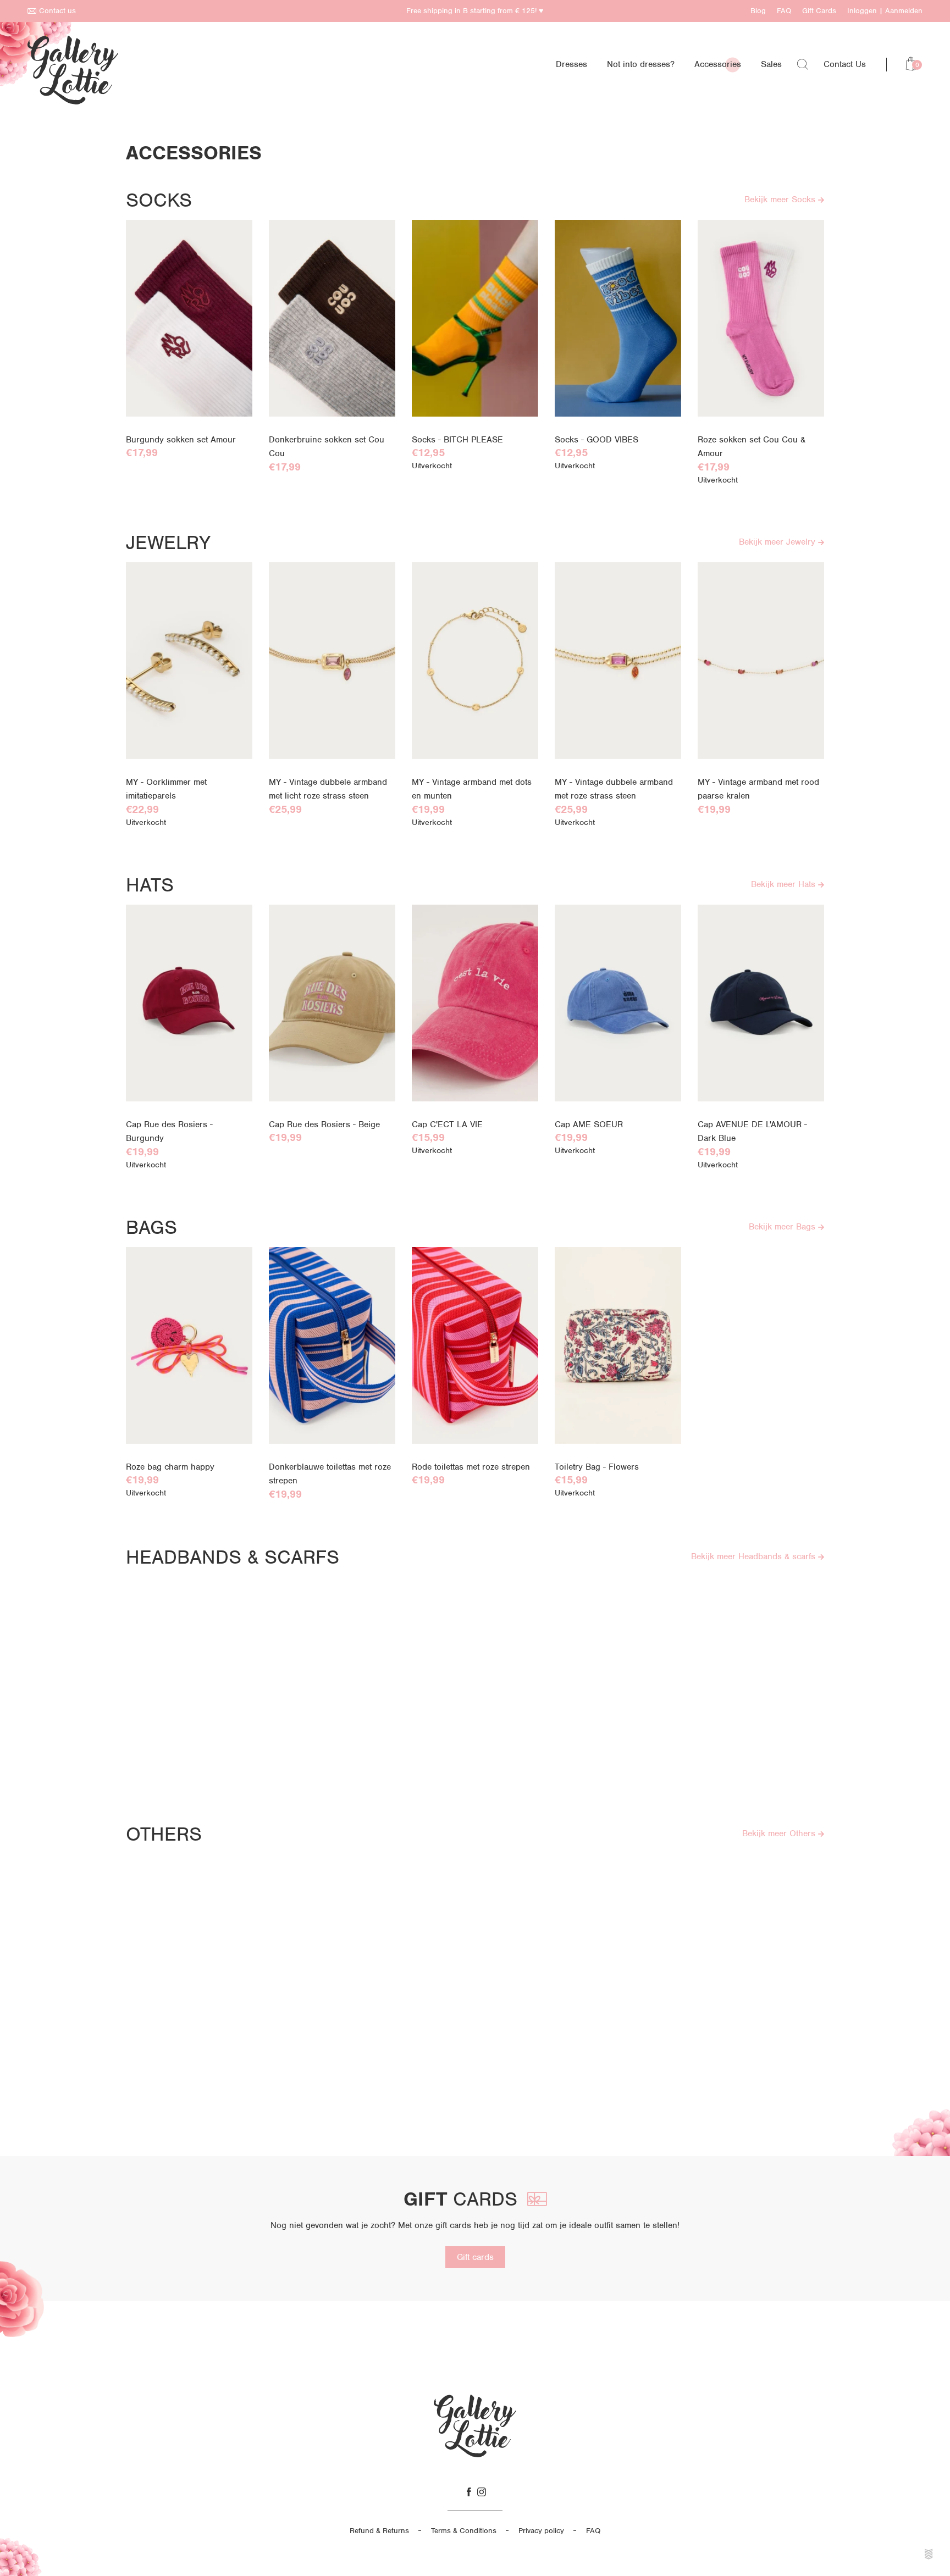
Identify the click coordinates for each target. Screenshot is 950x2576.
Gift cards (475, 2257)
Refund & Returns (379, 2531)
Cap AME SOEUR (589, 1124)
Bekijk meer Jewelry (778, 542)
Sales (771, 64)
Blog (758, 11)
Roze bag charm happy (170, 1467)
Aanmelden (904, 11)
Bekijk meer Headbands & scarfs (755, 1556)
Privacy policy (541, 2531)
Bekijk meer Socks (781, 200)
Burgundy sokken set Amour (181, 440)
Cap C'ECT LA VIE (447, 1124)
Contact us (57, 11)
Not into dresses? (641, 64)
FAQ (784, 11)
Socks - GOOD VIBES (596, 440)
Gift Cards (819, 11)
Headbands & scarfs (233, 1557)
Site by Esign (929, 2554)
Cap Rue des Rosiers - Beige (324, 1124)
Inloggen (862, 11)
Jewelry (168, 542)
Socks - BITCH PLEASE (457, 440)
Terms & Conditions (464, 2531)
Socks (159, 200)
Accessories (718, 64)
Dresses (571, 64)
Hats (150, 885)
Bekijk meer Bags (783, 1227)
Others (164, 1834)
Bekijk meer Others (780, 1833)
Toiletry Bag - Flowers (597, 1467)
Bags (151, 1227)
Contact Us (845, 64)
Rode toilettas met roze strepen (471, 1467)
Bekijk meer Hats (785, 884)
